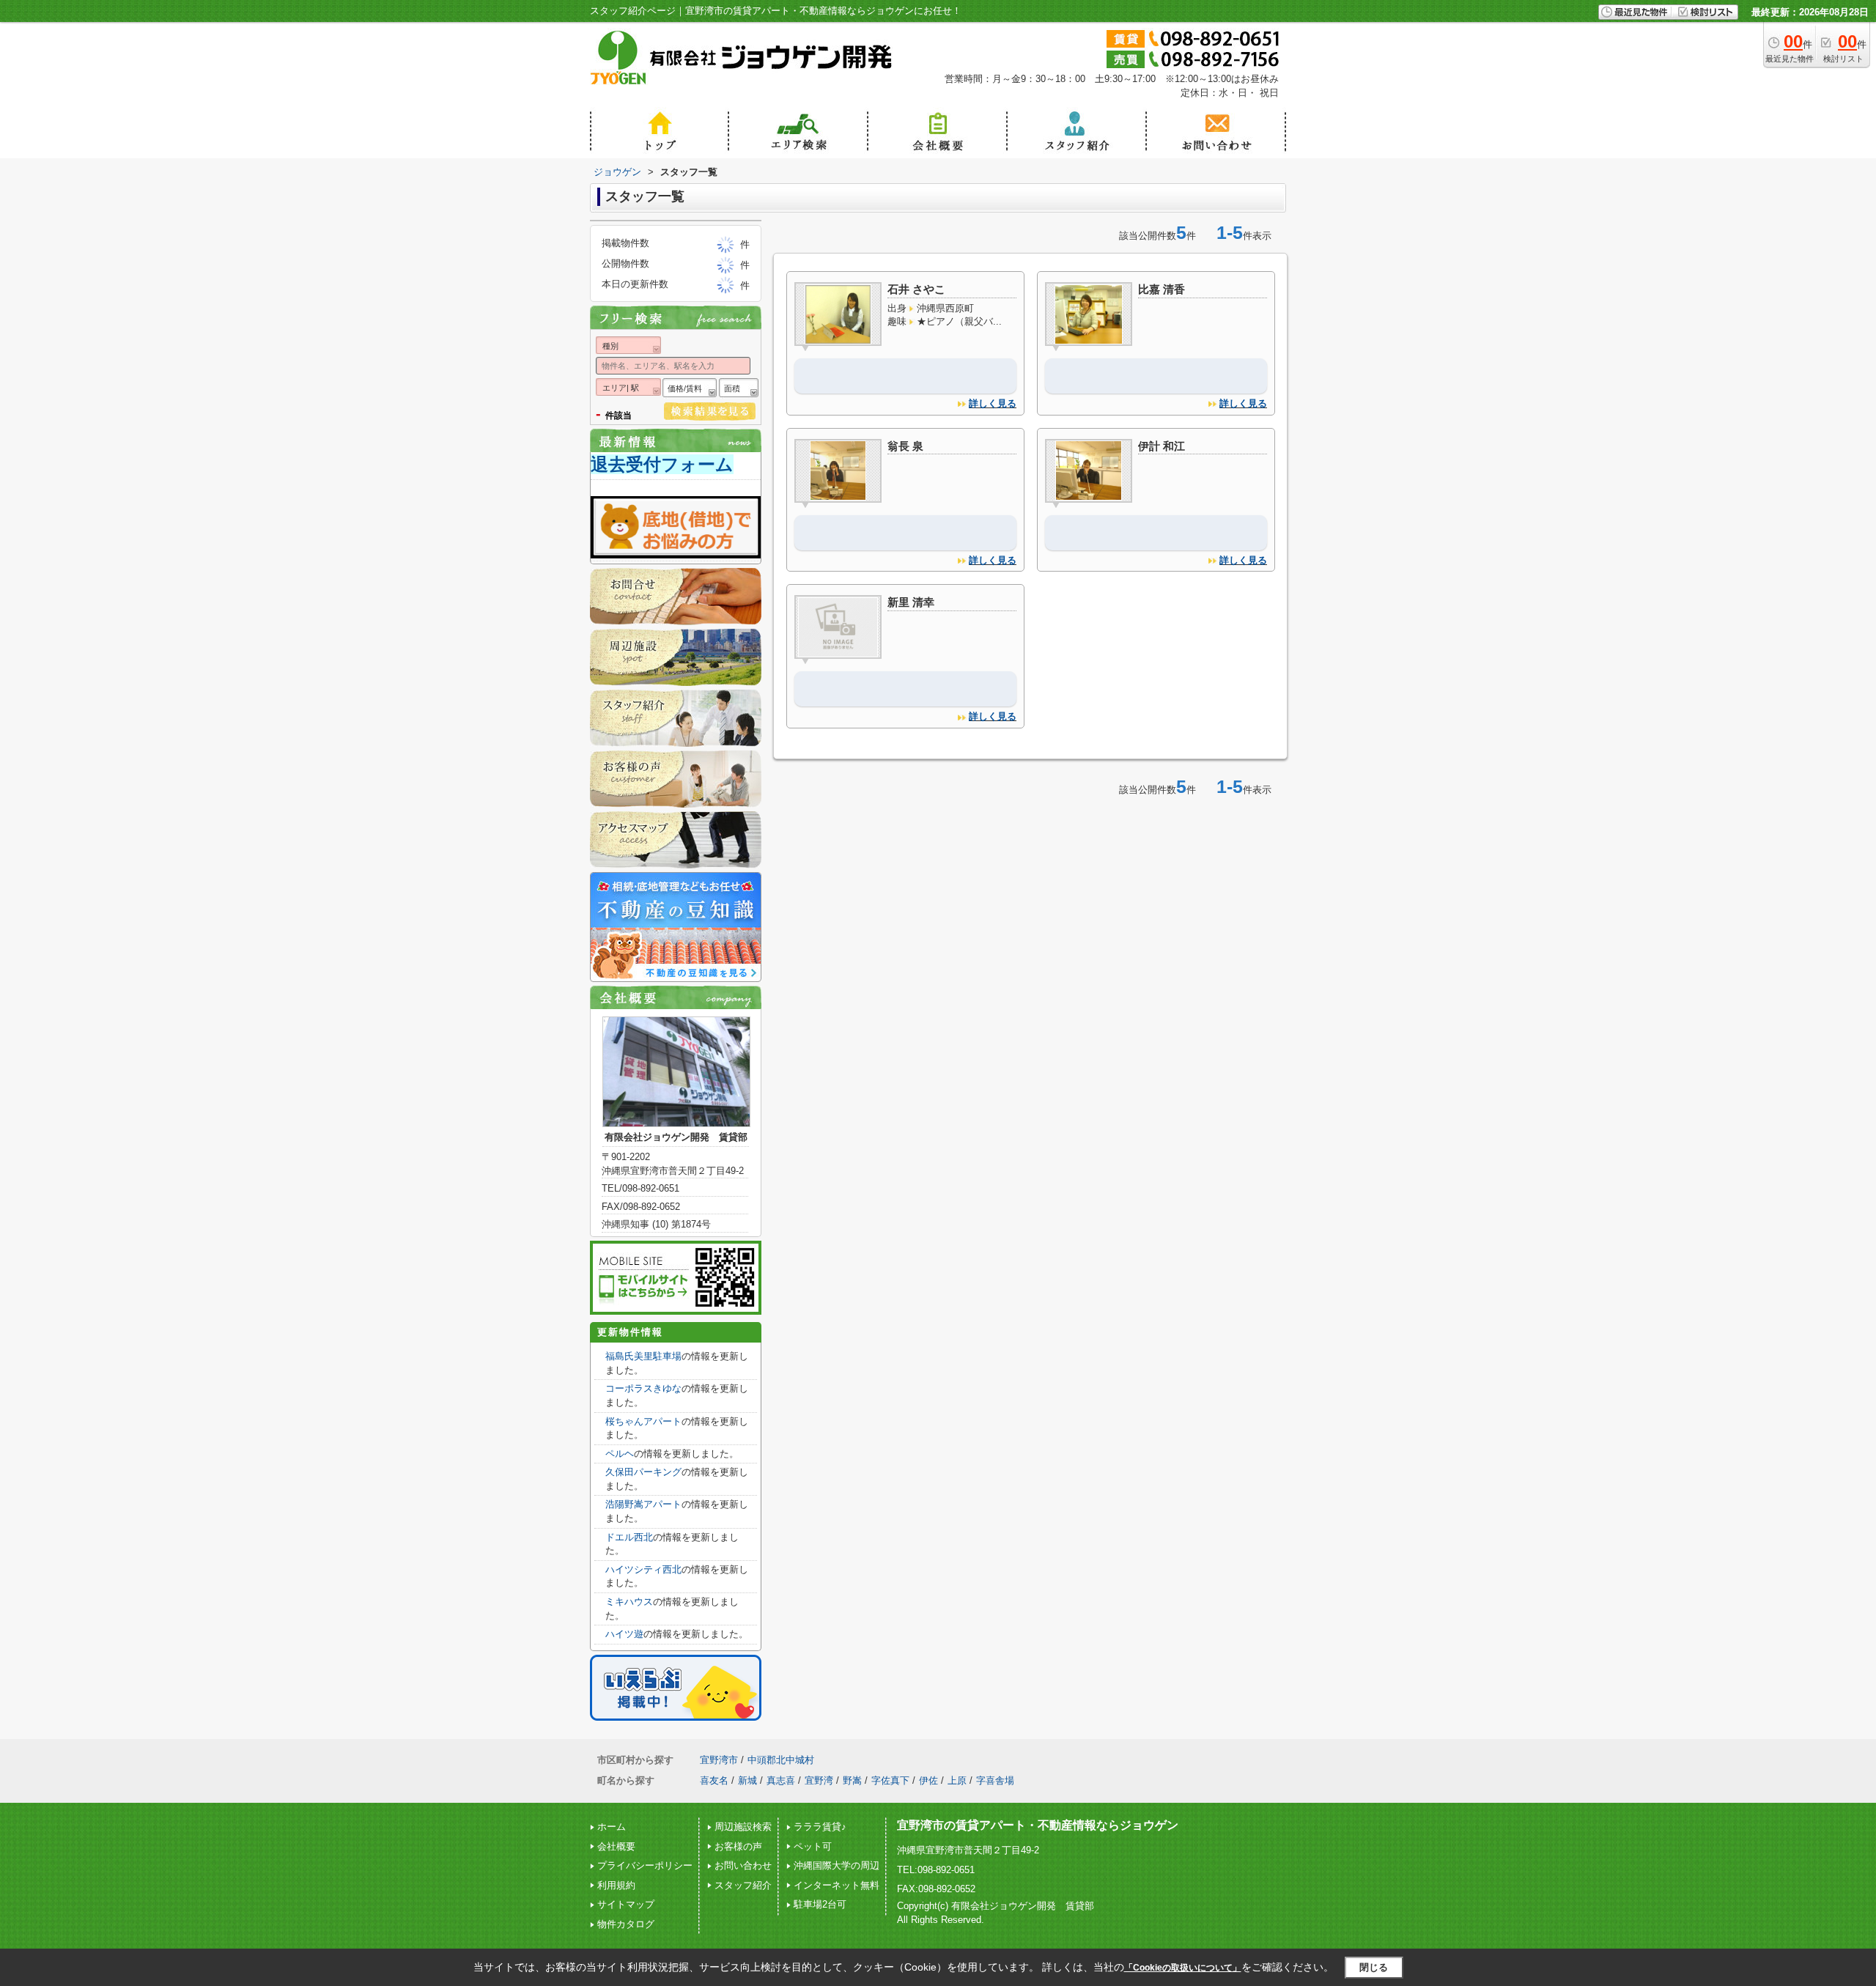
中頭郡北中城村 (781, 1760)
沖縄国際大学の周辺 (837, 1865)
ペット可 (813, 1846)
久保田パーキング (643, 1472)
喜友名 (714, 1780)
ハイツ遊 (624, 1634)
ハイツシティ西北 (643, 1569)
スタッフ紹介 (743, 1885)
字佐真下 (890, 1780)
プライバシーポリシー (645, 1865)
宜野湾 (819, 1780)
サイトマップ (626, 1904)
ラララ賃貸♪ (820, 1827)
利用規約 (616, 1885)
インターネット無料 (837, 1885)
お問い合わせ (743, 1865)
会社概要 (616, 1846)
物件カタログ (626, 1924)
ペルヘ (620, 1454)
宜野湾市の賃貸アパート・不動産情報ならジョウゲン (1038, 1825)
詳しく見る (993, 403)
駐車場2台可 (820, 1904)
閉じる (1374, 1967)
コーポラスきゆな (643, 1388)
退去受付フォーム (662, 464)
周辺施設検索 (743, 1827)
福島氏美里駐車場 (643, 1356)
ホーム (612, 1827)
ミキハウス (629, 1602)
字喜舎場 (995, 1780)
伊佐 (928, 1780)
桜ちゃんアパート (643, 1421)
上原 (957, 1780)
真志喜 (781, 1780)
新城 (747, 1780)
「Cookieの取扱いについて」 (1183, 1968)
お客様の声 (738, 1846)
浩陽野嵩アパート (643, 1504)
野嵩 (852, 1780)
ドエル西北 (629, 1537)
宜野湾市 (719, 1760)
